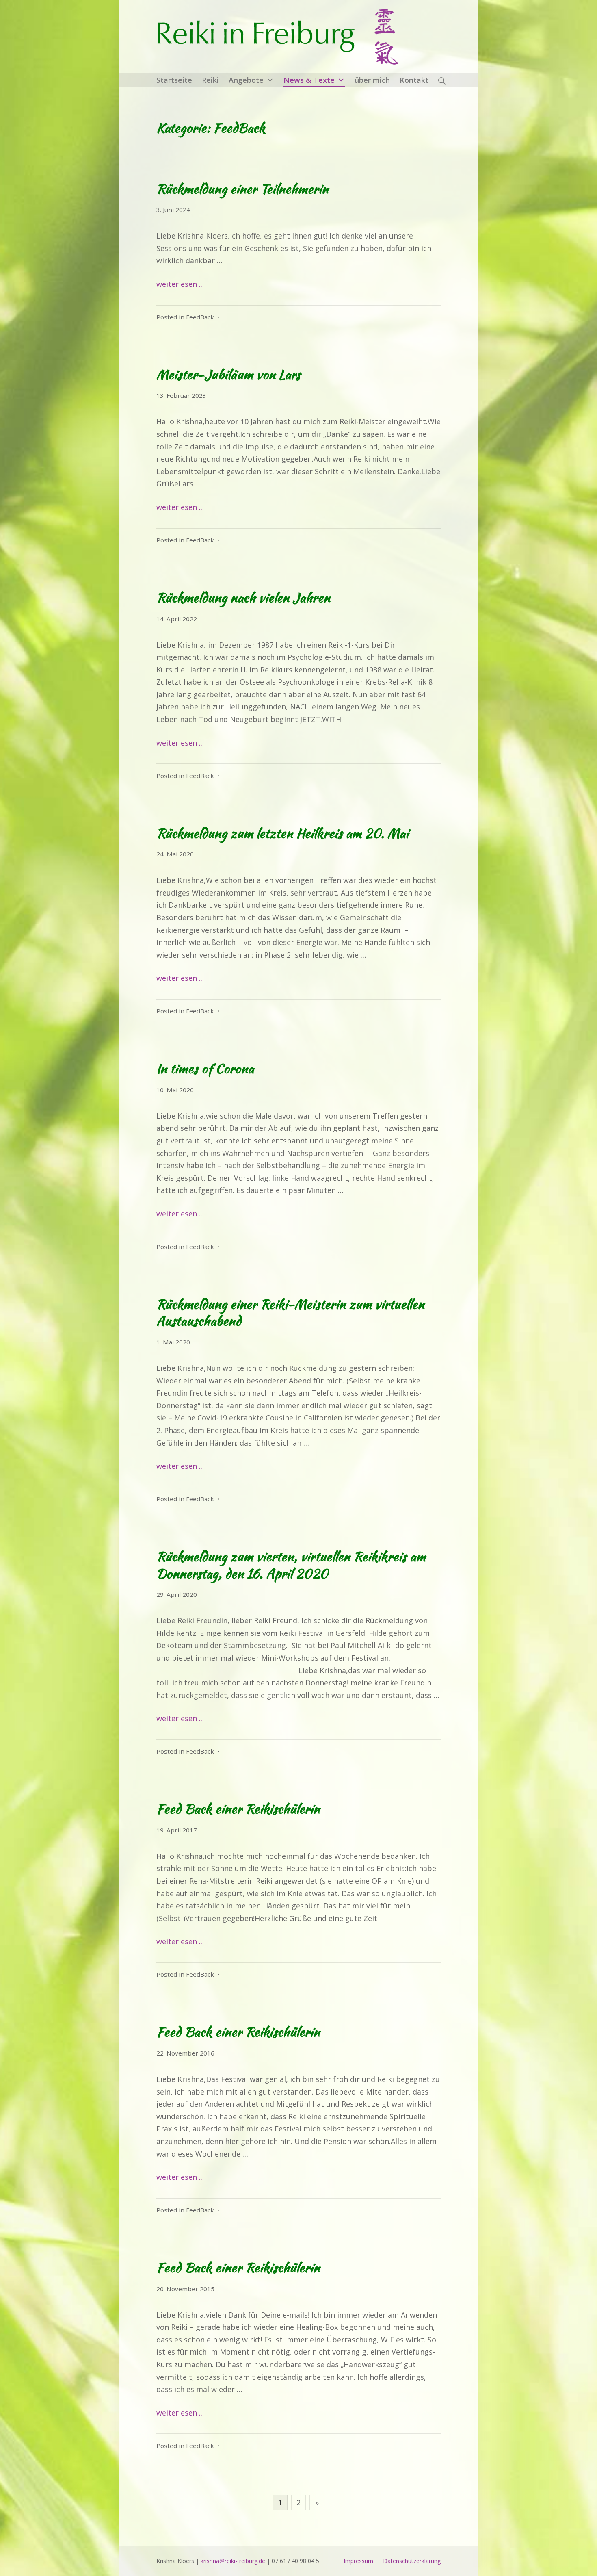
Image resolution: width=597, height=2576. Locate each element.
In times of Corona (205, 1068)
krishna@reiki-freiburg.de (233, 2561)
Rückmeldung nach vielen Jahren (243, 597)
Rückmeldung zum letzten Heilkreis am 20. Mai (282, 833)
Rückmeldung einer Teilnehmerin (242, 189)
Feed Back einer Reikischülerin (238, 1809)
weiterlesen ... (180, 284)
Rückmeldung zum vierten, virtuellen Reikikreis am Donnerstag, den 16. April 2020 (291, 1565)
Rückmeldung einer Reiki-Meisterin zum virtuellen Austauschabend (290, 1313)
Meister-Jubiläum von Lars (228, 374)
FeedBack (200, 317)
